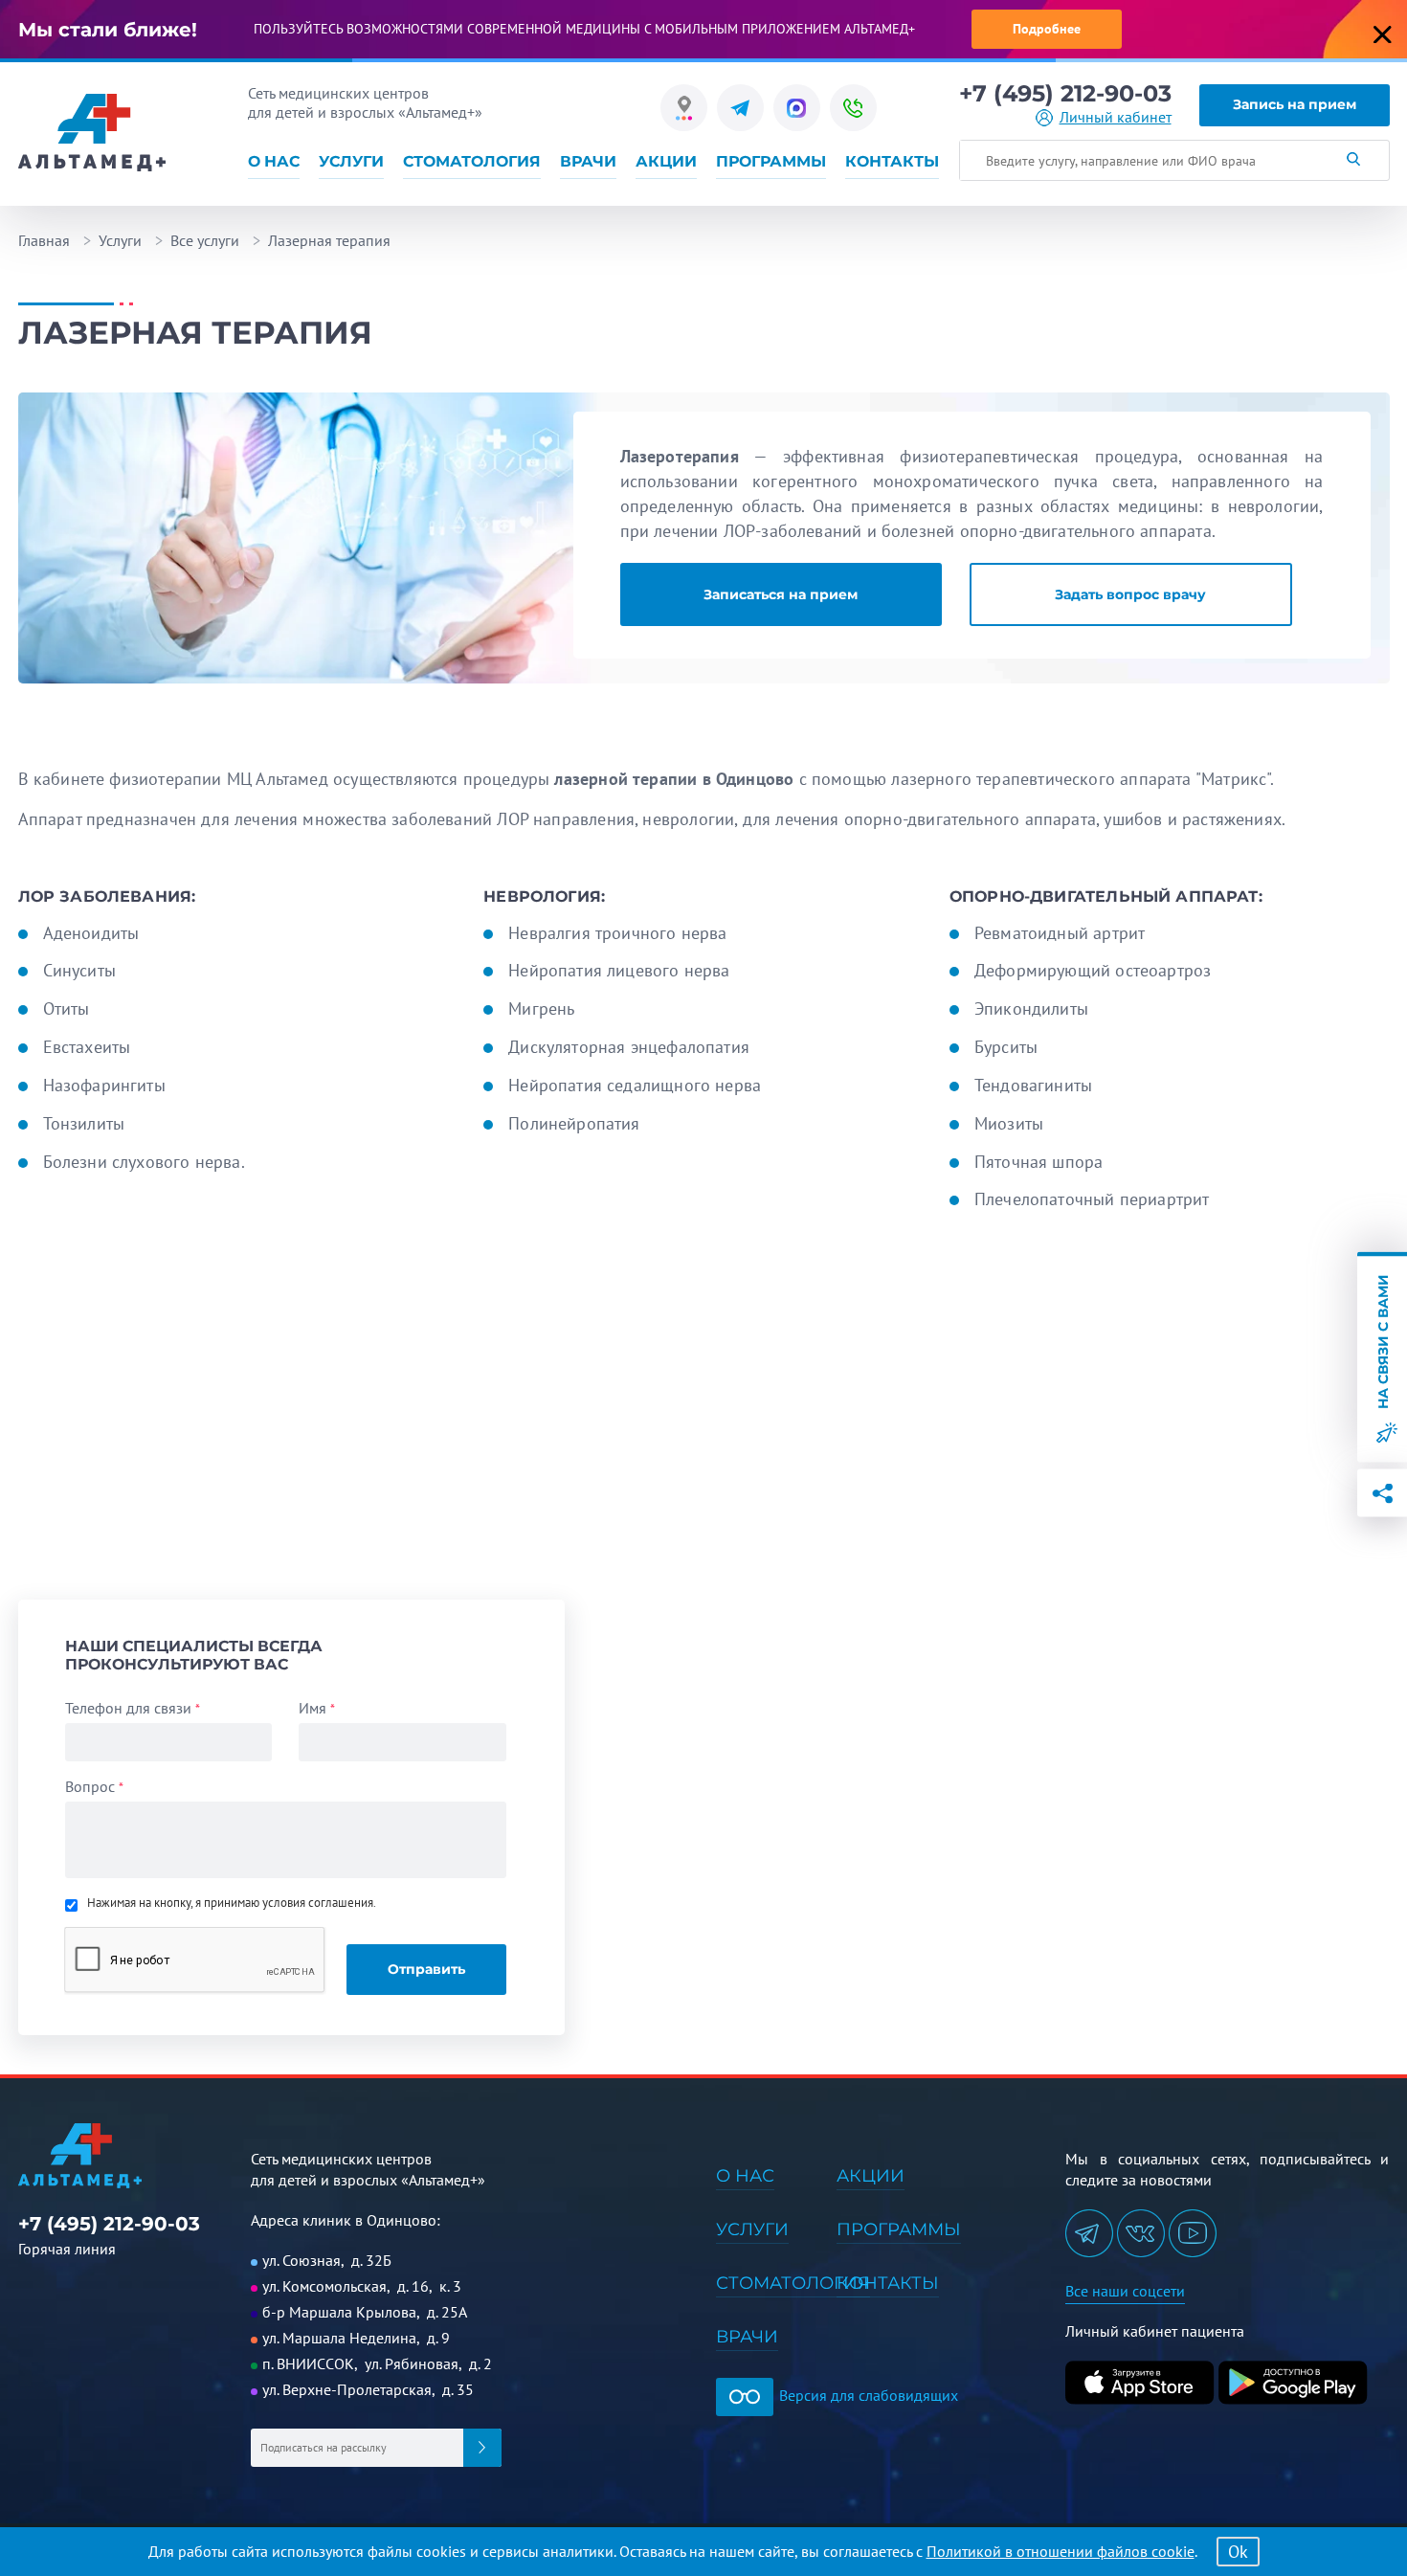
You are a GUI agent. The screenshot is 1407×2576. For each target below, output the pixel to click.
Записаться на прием (781, 594)
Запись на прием (1295, 104)
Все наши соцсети (1125, 2291)
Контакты (892, 161)
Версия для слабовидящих (867, 2395)
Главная (44, 240)
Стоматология (472, 161)
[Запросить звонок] (853, 108)
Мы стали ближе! (108, 30)
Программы (771, 161)
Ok (1238, 2552)
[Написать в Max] (797, 108)
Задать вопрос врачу (1130, 594)
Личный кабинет (1116, 117)
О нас (274, 161)
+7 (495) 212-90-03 (1065, 94)
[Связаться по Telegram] (740, 108)
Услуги (351, 161)
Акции (666, 161)
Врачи (588, 161)
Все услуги (205, 240)
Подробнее (1047, 29)
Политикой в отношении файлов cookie (1061, 2551)
